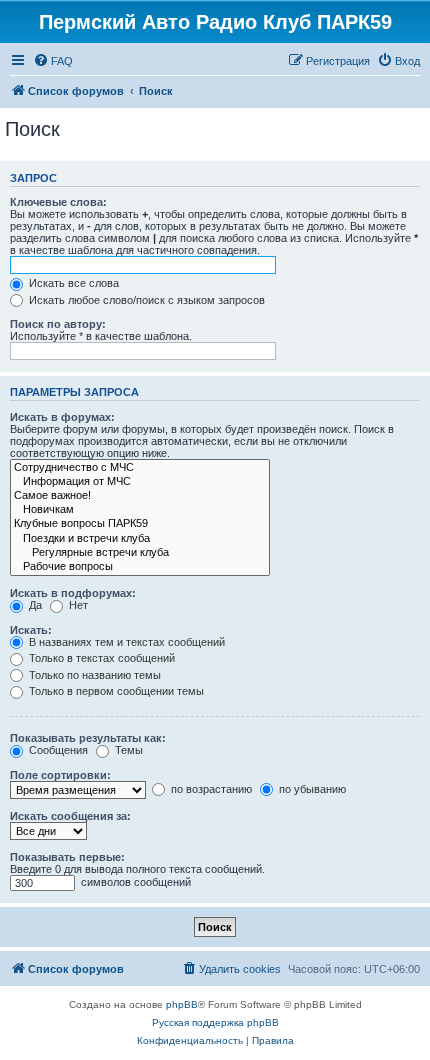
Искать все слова (72, 283)
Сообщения (57, 750)
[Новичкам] (140, 510)
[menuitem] (53, 61)
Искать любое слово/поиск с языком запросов (145, 300)
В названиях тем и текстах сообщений (125, 642)
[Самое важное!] (140, 496)
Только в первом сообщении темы (115, 691)
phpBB (182, 1004)
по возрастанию (210, 789)
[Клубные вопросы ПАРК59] (140, 524)
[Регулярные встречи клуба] (140, 553)
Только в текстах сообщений (100, 658)
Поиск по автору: (58, 324)
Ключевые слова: (58, 202)
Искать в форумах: (62, 417)
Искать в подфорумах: (73, 593)
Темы (127, 750)
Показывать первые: (67, 857)
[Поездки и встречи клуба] (140, 539)
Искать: (31, 630)
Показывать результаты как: (88, 738)
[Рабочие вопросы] (140, 567)
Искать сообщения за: (70, 816)
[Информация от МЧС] (140, 482)
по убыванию (311, 789)
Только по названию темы (93, 675)
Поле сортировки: (60, 775)
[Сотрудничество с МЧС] (140, 468)
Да (34, 605)
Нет (77, 605)
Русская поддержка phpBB (215, 1022)
